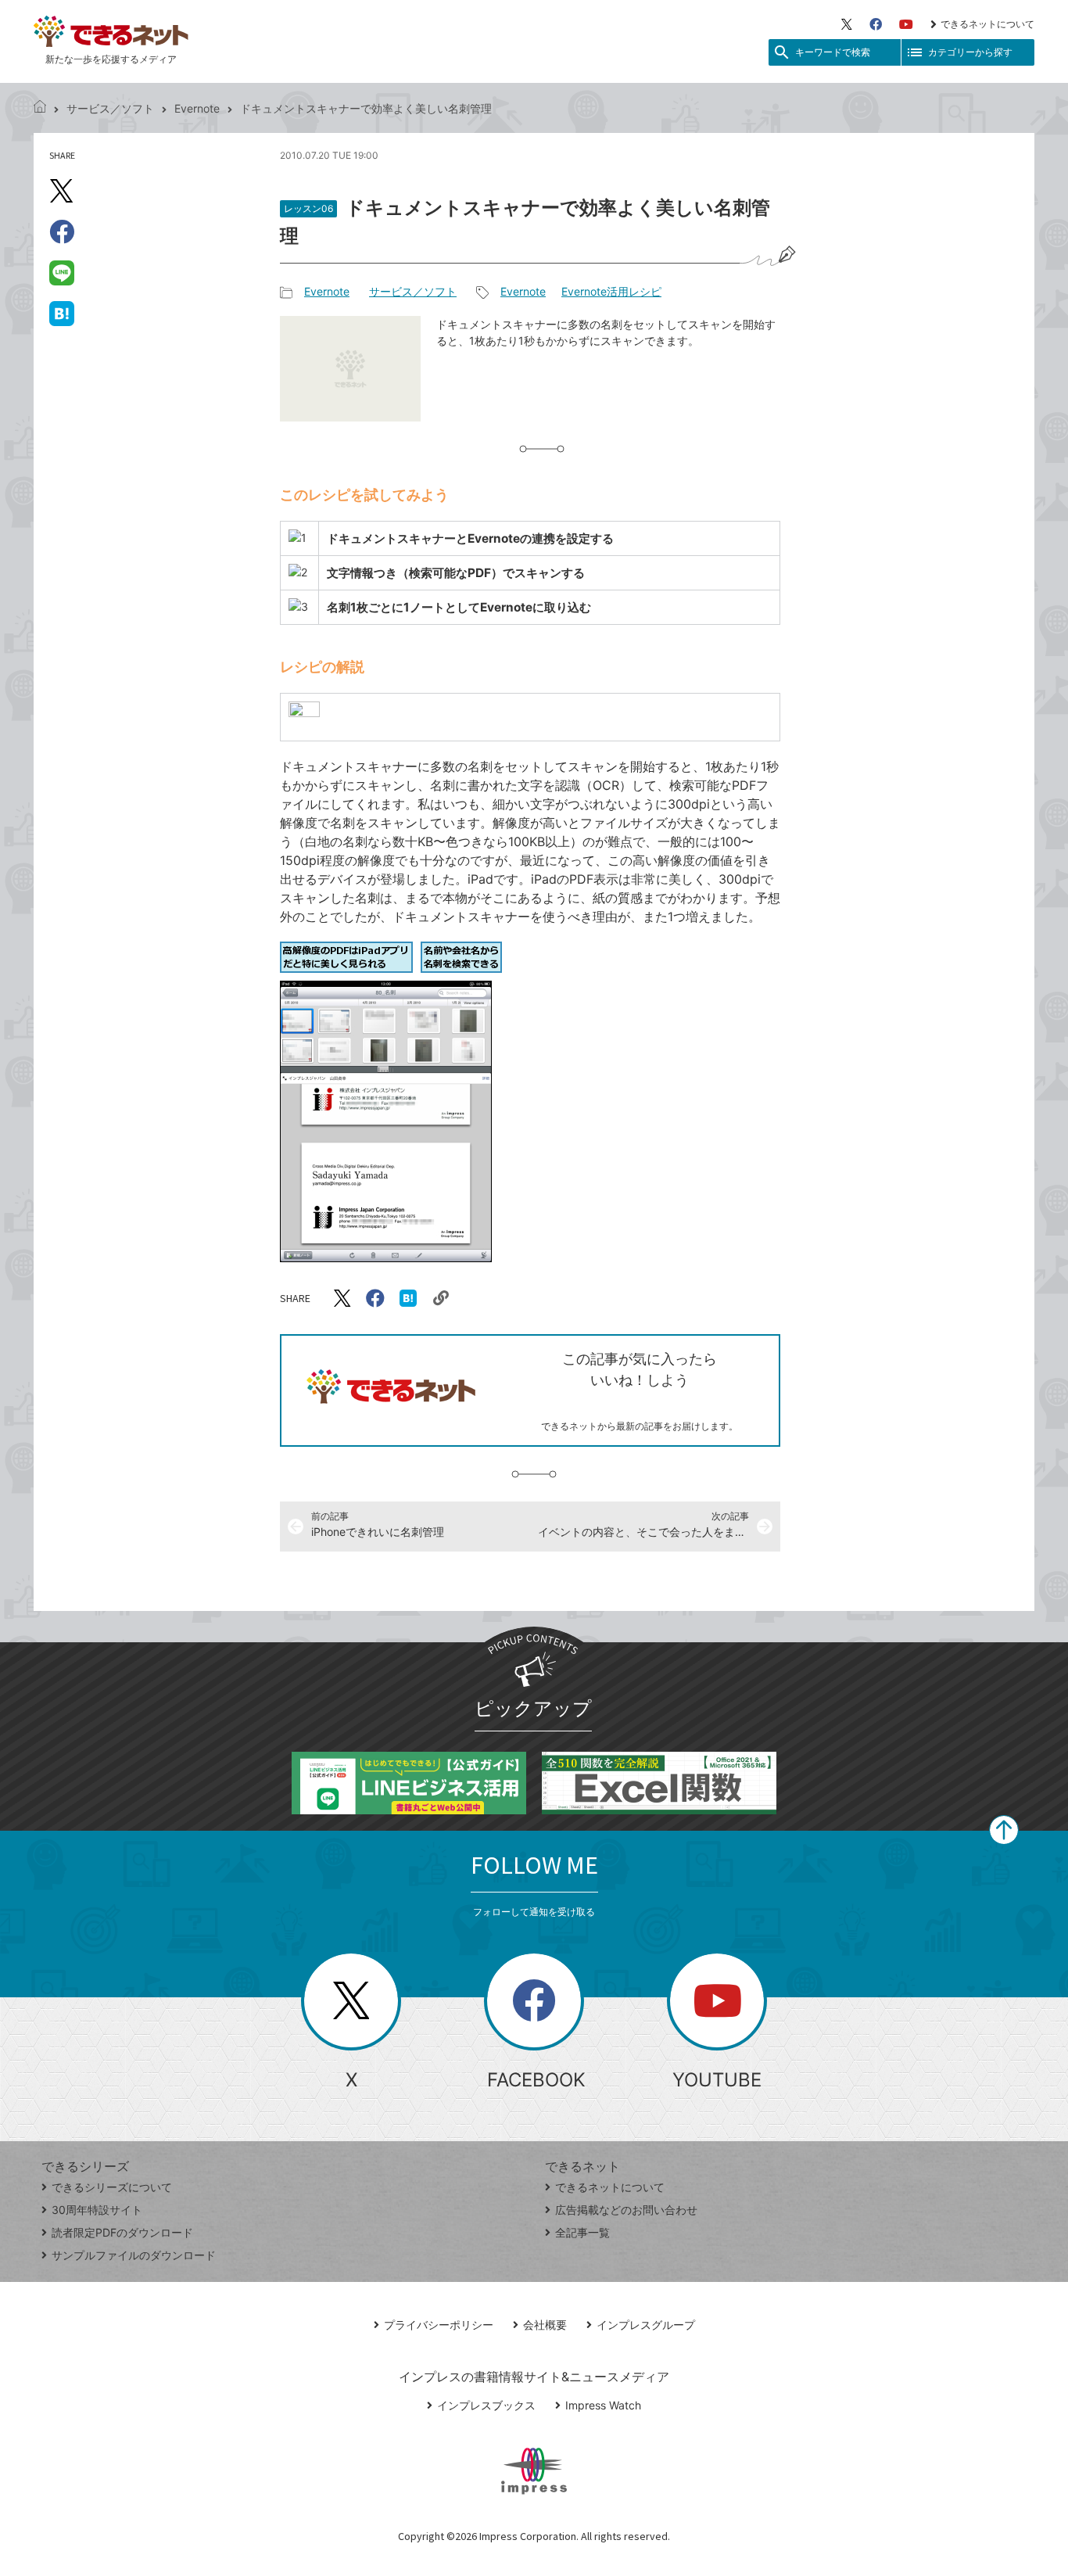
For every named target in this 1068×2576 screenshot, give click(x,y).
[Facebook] (876, 24)
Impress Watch (603, 2405)
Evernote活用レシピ (611, 291)
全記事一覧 (582, 2232)
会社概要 (545, 2325)
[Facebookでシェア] (62, 231)
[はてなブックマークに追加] (62, 313)
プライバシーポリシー (439, 2325)
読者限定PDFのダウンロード (122, 2232)
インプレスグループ (646, 2325)
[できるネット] (40, 108)
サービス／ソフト (110, 108)
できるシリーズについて (112, 2187)
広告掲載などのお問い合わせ (626, 2210)
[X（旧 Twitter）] (847, 24)
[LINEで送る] (62, 272)
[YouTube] (906, 24)
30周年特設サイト (97, 2210)
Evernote (197, 108)
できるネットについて (987, 24)
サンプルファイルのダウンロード (134, 2255)
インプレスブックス (486, 2405)
